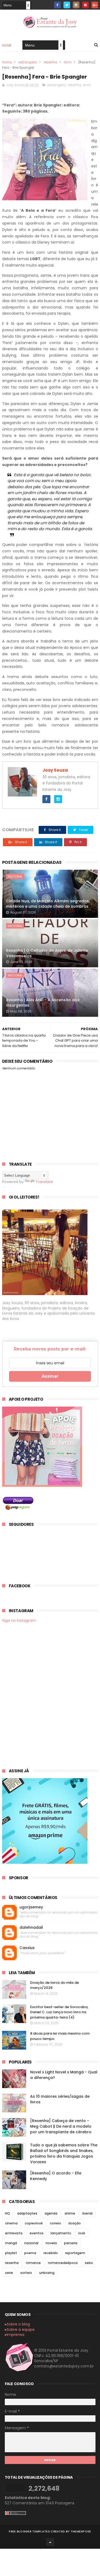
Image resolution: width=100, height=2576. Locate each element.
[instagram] (76, 5)
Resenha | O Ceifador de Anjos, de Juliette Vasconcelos (47, 953)
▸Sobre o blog (17, 2324)
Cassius (27, 1948)
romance (33, 2263)
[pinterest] (85, 5)
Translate (44, 1182)
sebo (89, 2263)
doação (75, 2223)
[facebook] (57, 5)
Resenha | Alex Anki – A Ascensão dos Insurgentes (43, 1003)
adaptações (27, 2213)
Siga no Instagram (19, 1620)
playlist (11, 2253)
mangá (11, 2243)
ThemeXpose (81, 2531)
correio (55, 2223)
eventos (37, 2233)
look (82, 2233)
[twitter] (67, 5)
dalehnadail (31, 1928)
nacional (15, 876)
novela (51, 2243)
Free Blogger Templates (29, 2531)
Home (7, 45)
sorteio (26, 2273)
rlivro (68, 62)
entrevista (14, 2233)
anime (70, 2213)
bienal (87, 2213)
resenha (50, 62)
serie (9, 2273)
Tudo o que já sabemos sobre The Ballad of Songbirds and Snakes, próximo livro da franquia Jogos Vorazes (64, 2153)
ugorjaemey (31, 1907)
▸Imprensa (15, 2335)
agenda (51, 2213)
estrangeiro (28, 62)
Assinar (50, 1376)
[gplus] (95, 5)
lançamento (61, 2233)
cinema (11, 2223)
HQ (7, 2213)
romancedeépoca (63, 2263)
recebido (51, 2253)
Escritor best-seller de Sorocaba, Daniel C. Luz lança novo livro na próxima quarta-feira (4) (59, 2012)
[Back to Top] (50, 2542)
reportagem (75, 2253)
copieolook (34, 2223)
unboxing (47, 2273)
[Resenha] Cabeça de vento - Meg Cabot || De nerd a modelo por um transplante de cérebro (61, 2126)
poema (30, 2253)
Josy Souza (55, 770)
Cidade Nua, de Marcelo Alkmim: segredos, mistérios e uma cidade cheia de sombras (48, 904)
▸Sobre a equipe (20, 2329)
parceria (71, 2243)
